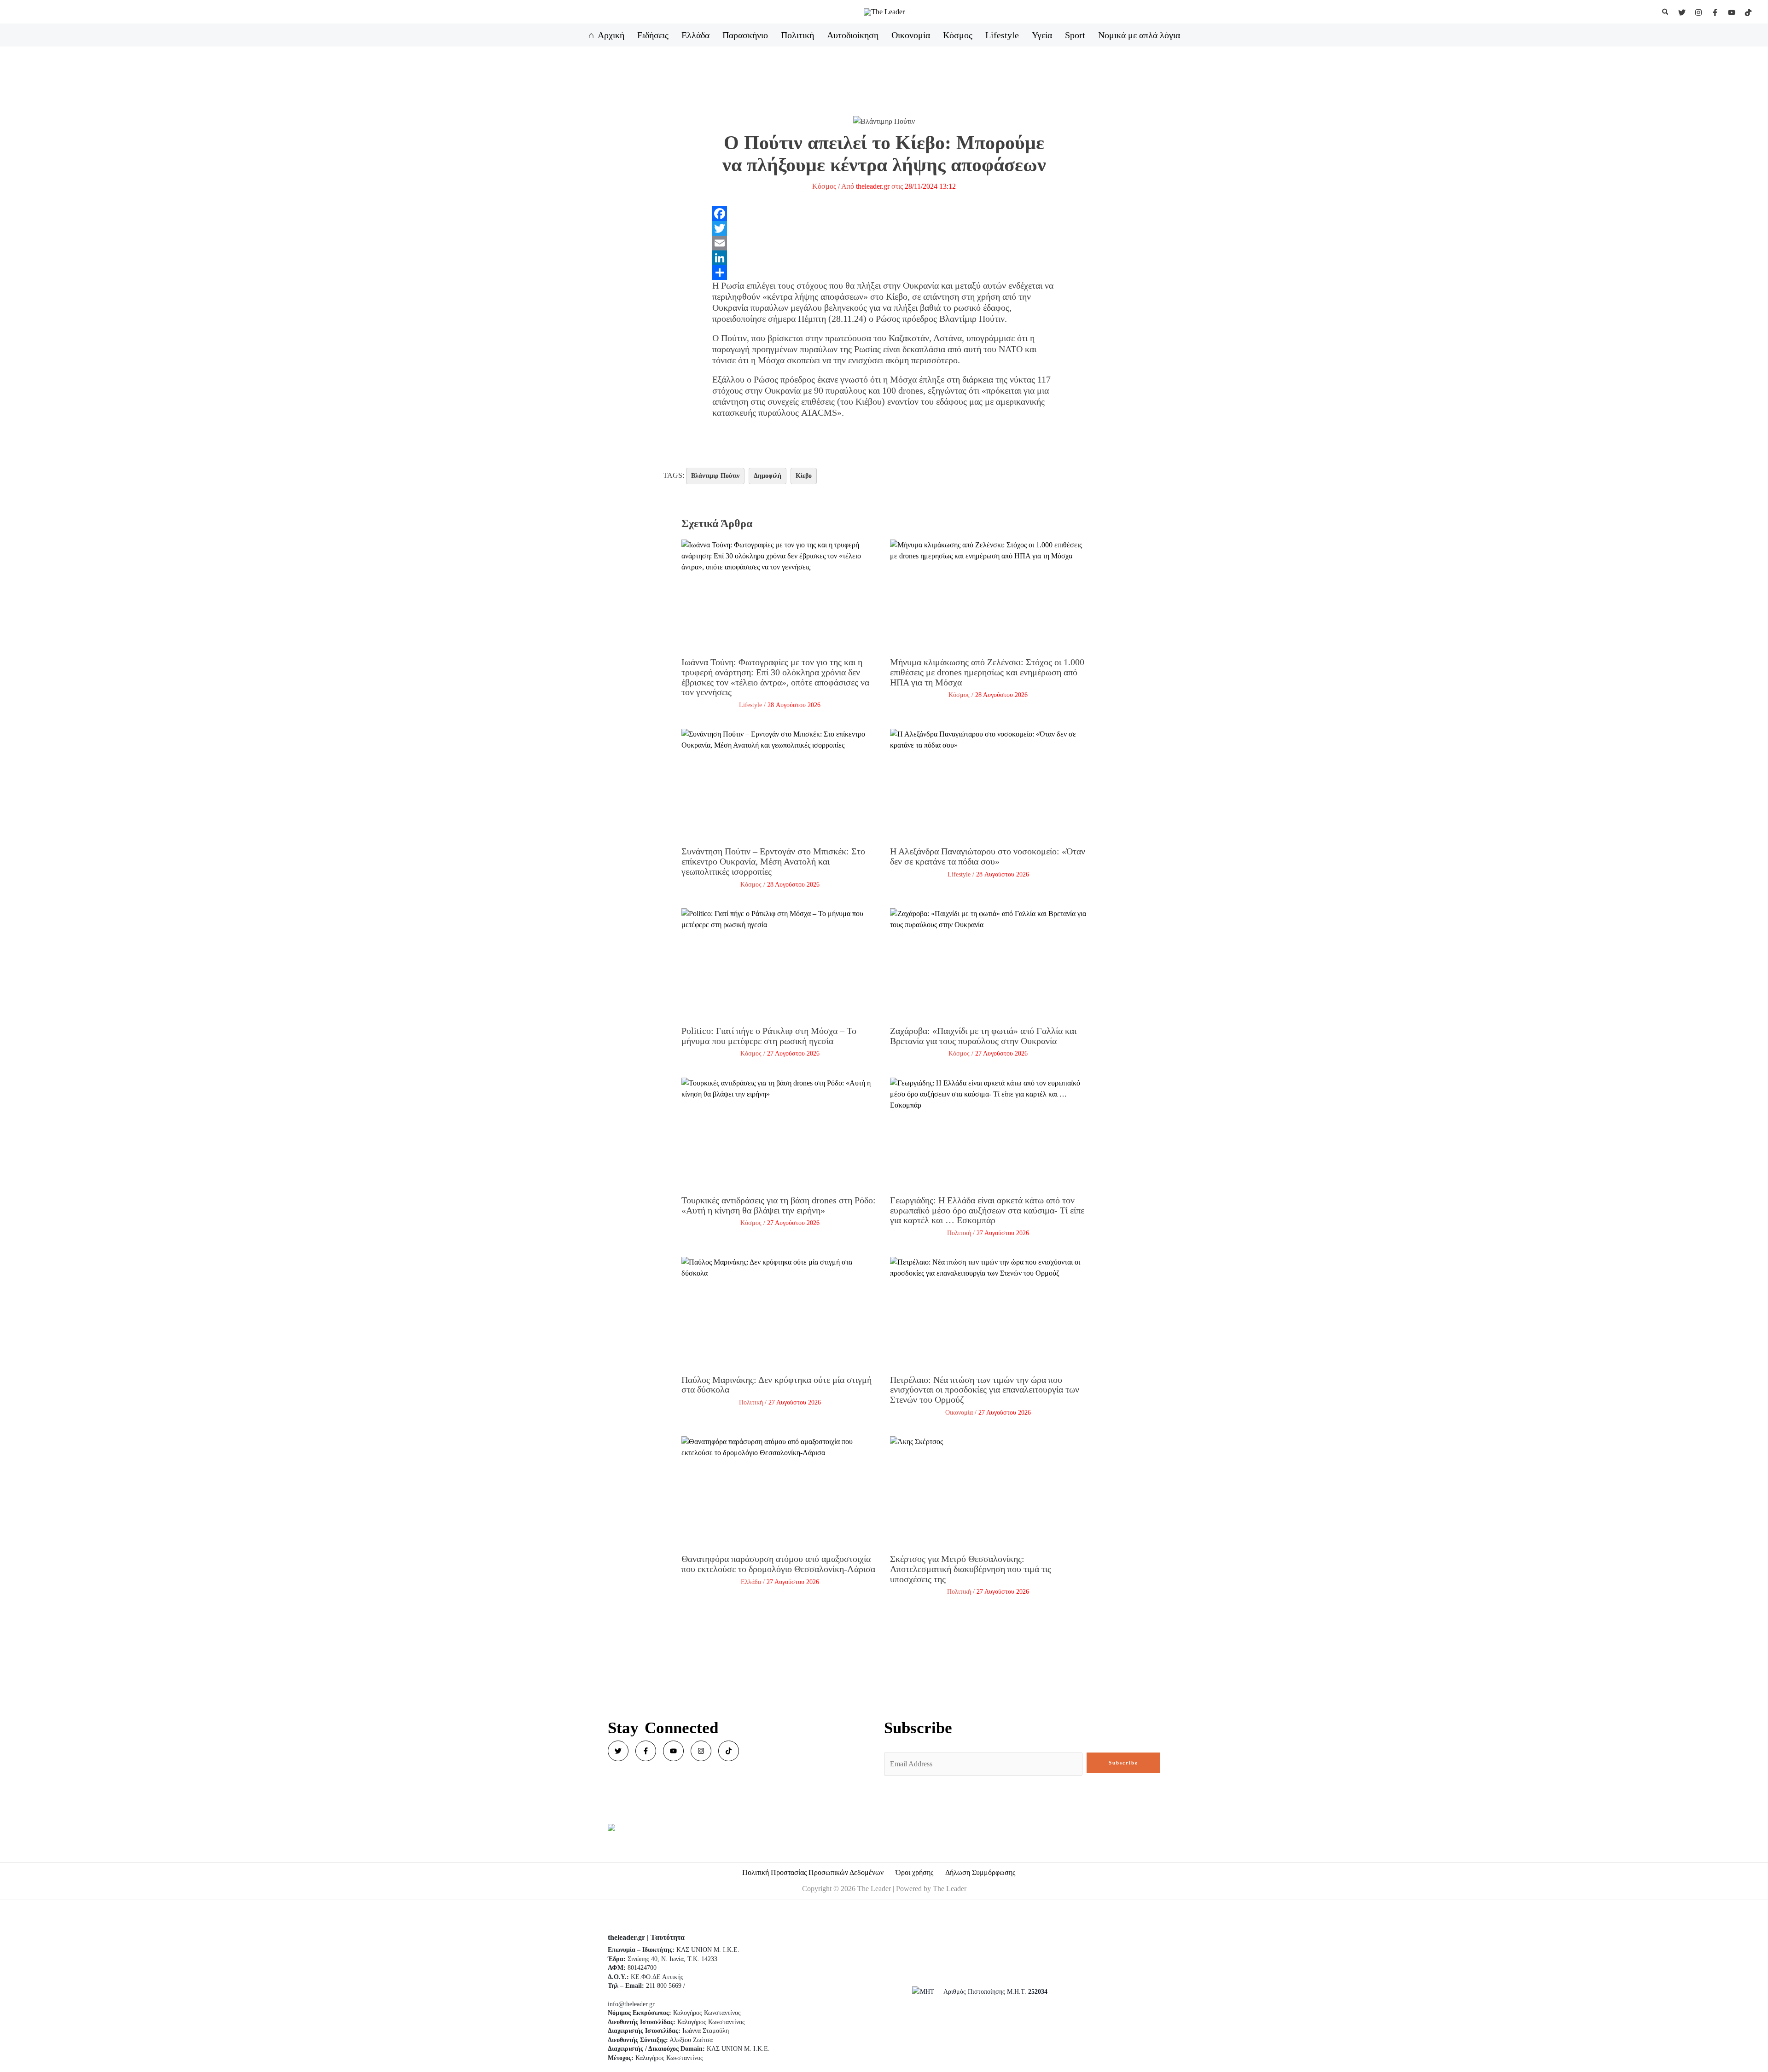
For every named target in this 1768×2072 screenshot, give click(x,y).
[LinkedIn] (884, 258)
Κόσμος (824, 186)
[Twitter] (1682, 12)
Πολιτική (959, 1233)
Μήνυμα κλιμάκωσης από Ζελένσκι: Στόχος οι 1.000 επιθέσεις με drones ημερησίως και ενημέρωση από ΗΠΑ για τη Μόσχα (987, 672)
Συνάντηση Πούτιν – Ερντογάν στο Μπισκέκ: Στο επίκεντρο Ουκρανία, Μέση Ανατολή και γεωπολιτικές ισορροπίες (773, 861)
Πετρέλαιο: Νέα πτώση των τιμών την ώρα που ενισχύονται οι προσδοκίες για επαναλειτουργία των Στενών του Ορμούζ (985, 1390)
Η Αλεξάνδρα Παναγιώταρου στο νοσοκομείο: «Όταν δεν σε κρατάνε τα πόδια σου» (988, 856)
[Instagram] (1698, 12)
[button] (1666, 12)
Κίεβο (804, 476)
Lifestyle (750, 705)
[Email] (884, 243)
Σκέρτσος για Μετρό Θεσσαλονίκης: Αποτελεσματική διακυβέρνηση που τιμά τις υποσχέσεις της (971, 1569)
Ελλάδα (751, 1582)
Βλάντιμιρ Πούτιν (715, 476)
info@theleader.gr (631, 2004)
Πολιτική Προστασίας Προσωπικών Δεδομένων (813, 1872)
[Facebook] (1715, 12)
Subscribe (1123, 1763)
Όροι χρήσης (914, 1872)
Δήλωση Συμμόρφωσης (980, 1872)
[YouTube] (1732, 12)
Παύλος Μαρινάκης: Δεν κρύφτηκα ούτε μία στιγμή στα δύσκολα (776, 1385)
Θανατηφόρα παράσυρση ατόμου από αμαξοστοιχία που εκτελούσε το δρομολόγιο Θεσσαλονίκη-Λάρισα (778, 1564)
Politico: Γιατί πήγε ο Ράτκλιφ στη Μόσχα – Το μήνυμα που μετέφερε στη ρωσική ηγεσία (769, 1036)
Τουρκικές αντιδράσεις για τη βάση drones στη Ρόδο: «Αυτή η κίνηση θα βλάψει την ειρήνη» (779, 1205)
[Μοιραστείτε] (884, 273)
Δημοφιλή (768, 476)
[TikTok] (1748, 12)
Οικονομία (959, 1413)
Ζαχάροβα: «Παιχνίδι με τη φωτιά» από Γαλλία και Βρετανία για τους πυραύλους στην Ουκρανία (983, 1036)
